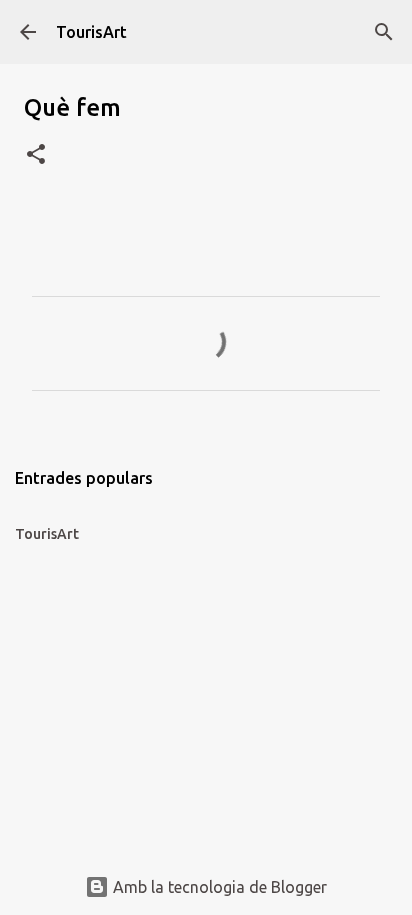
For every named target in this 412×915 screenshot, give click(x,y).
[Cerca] (384, 32)
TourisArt (91, 32)
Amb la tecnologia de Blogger (218, 887)
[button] (36, 155)
